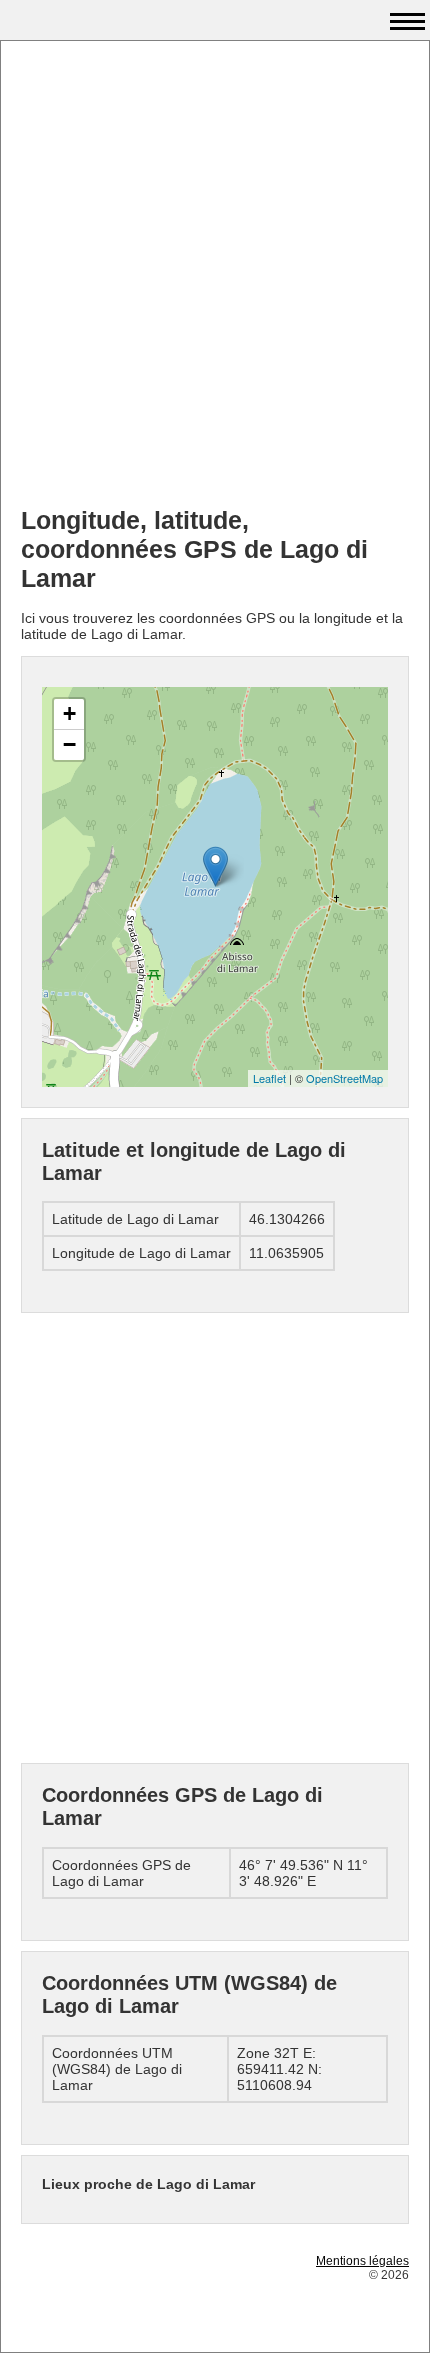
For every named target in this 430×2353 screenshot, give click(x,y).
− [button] (69, 744)
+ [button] (69, 713)
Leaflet (269, 1078)
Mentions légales (362, 2261)
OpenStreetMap (344, 1078)
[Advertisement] (215, 276)
